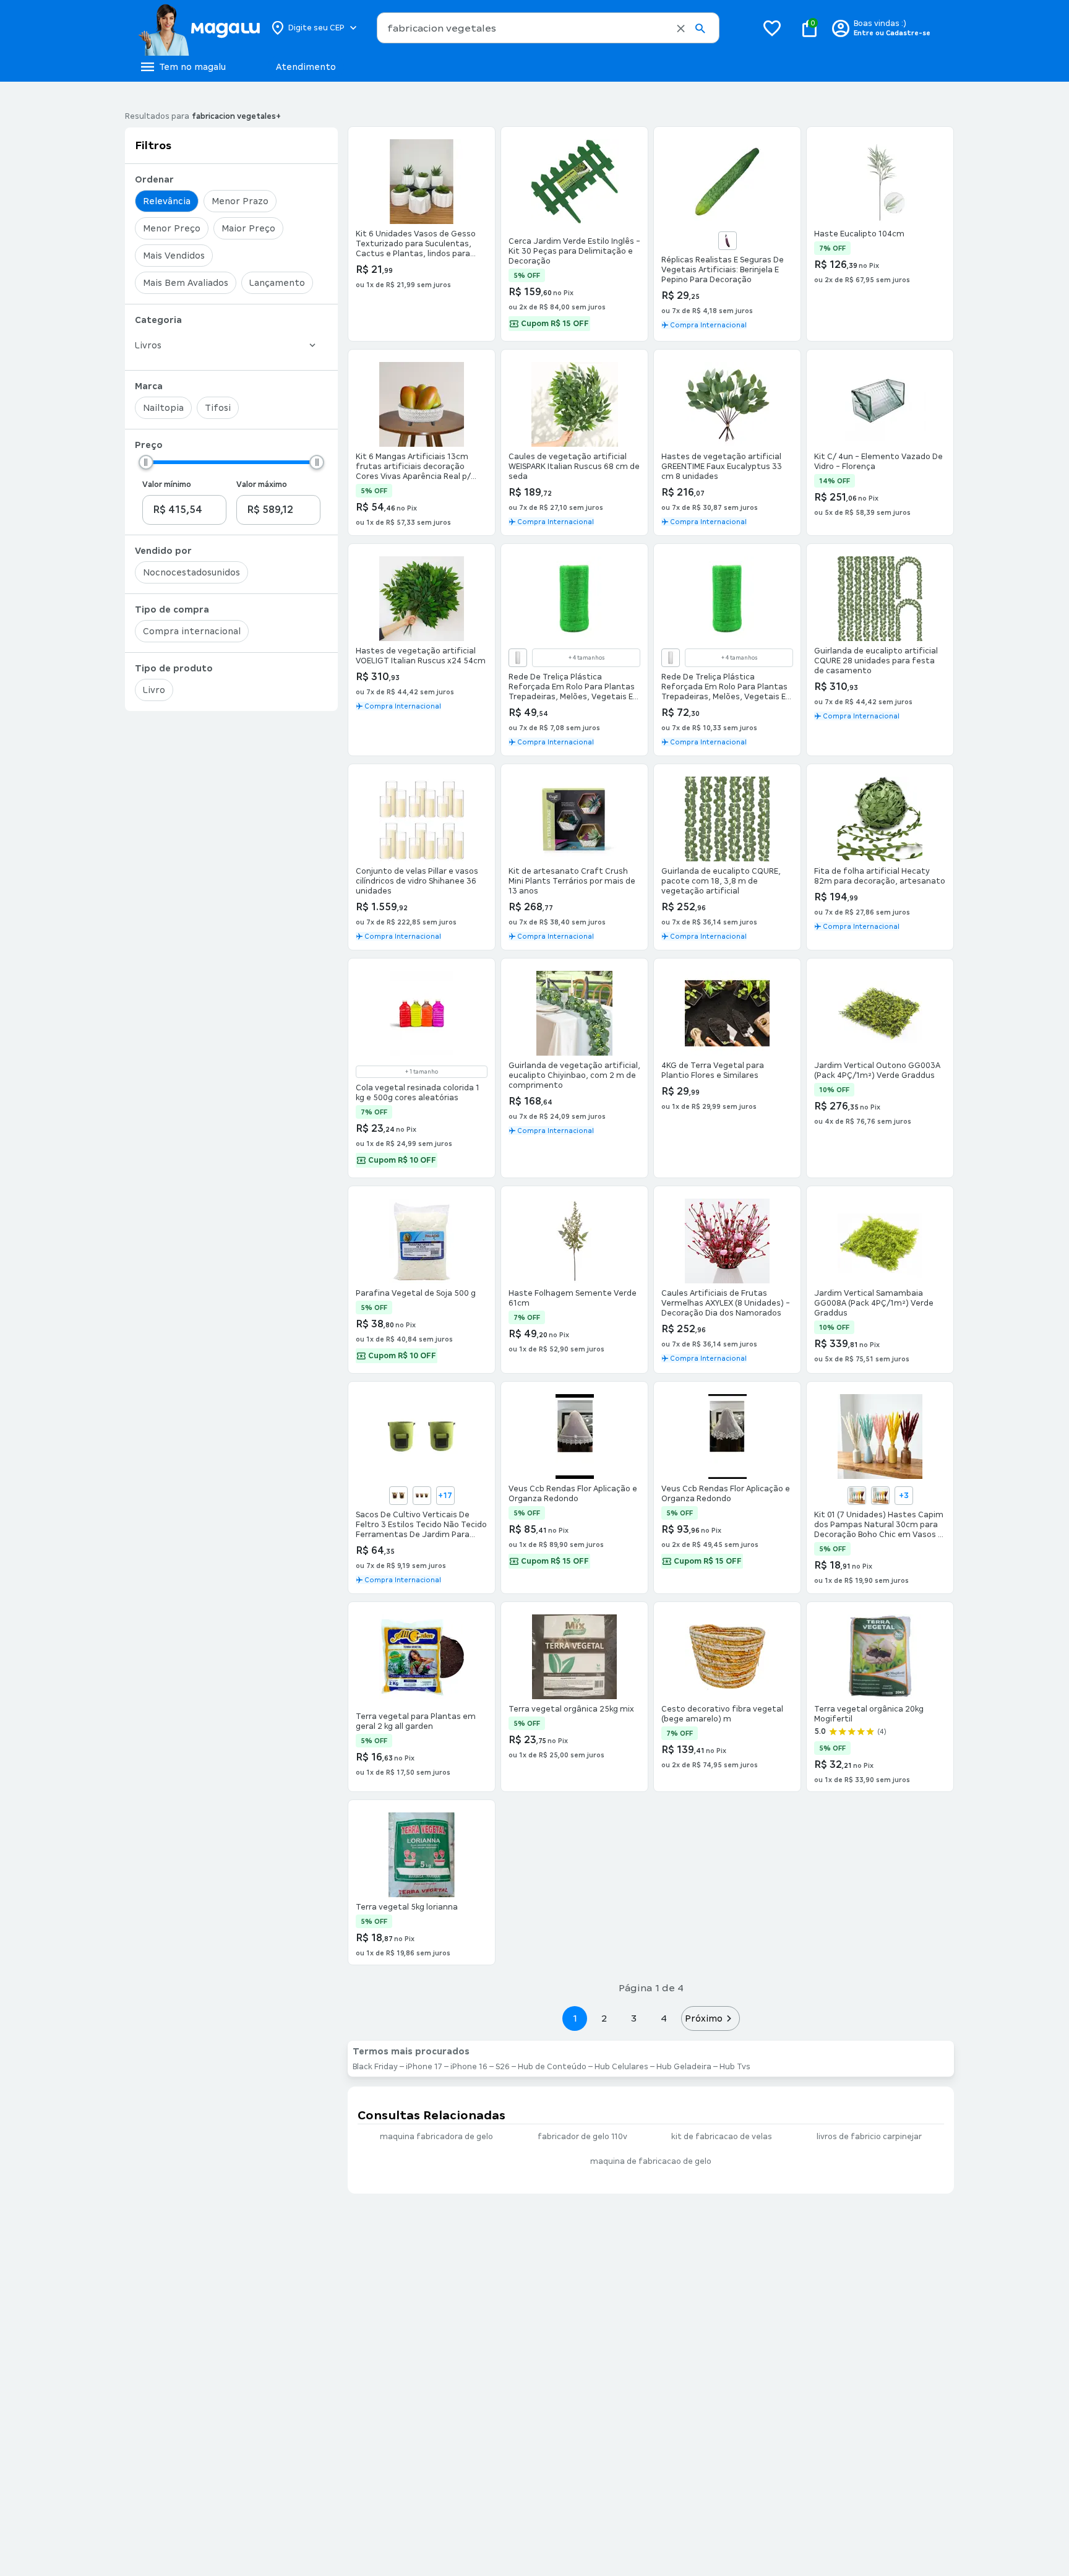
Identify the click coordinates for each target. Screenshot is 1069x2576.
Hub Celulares (621, 2067)
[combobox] (548, 28)
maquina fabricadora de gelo (436, 2137)
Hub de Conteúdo (552, 2067)
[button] (681, 28)
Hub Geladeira (684, 2067)
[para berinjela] (728, 241)
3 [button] (634, 2018)
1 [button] (575, 2018)
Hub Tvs (735, 2067)
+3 (904, 1496)
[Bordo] (880, 1496)
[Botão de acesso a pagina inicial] (199, 28)
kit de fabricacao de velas (722, 2137)
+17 (445, 1496)
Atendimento (306, 67)
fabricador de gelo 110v (582, 2137)
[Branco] (518, 658)
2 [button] (604, 2018)
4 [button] (664, 2018)
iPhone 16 (469, 2067)
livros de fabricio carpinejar (869, 2137)
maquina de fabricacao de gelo (651, 2161)
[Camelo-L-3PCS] (422, 1496)
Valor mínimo (167, 485)
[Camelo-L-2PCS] (398, 1496)
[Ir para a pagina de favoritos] (772, 28)
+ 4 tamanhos (586, 658)
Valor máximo (262, 485)
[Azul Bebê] (857, 1496)
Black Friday (375, 2067)
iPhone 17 (424, 2067)
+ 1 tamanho (422, 1072)
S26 (503, 2067)
